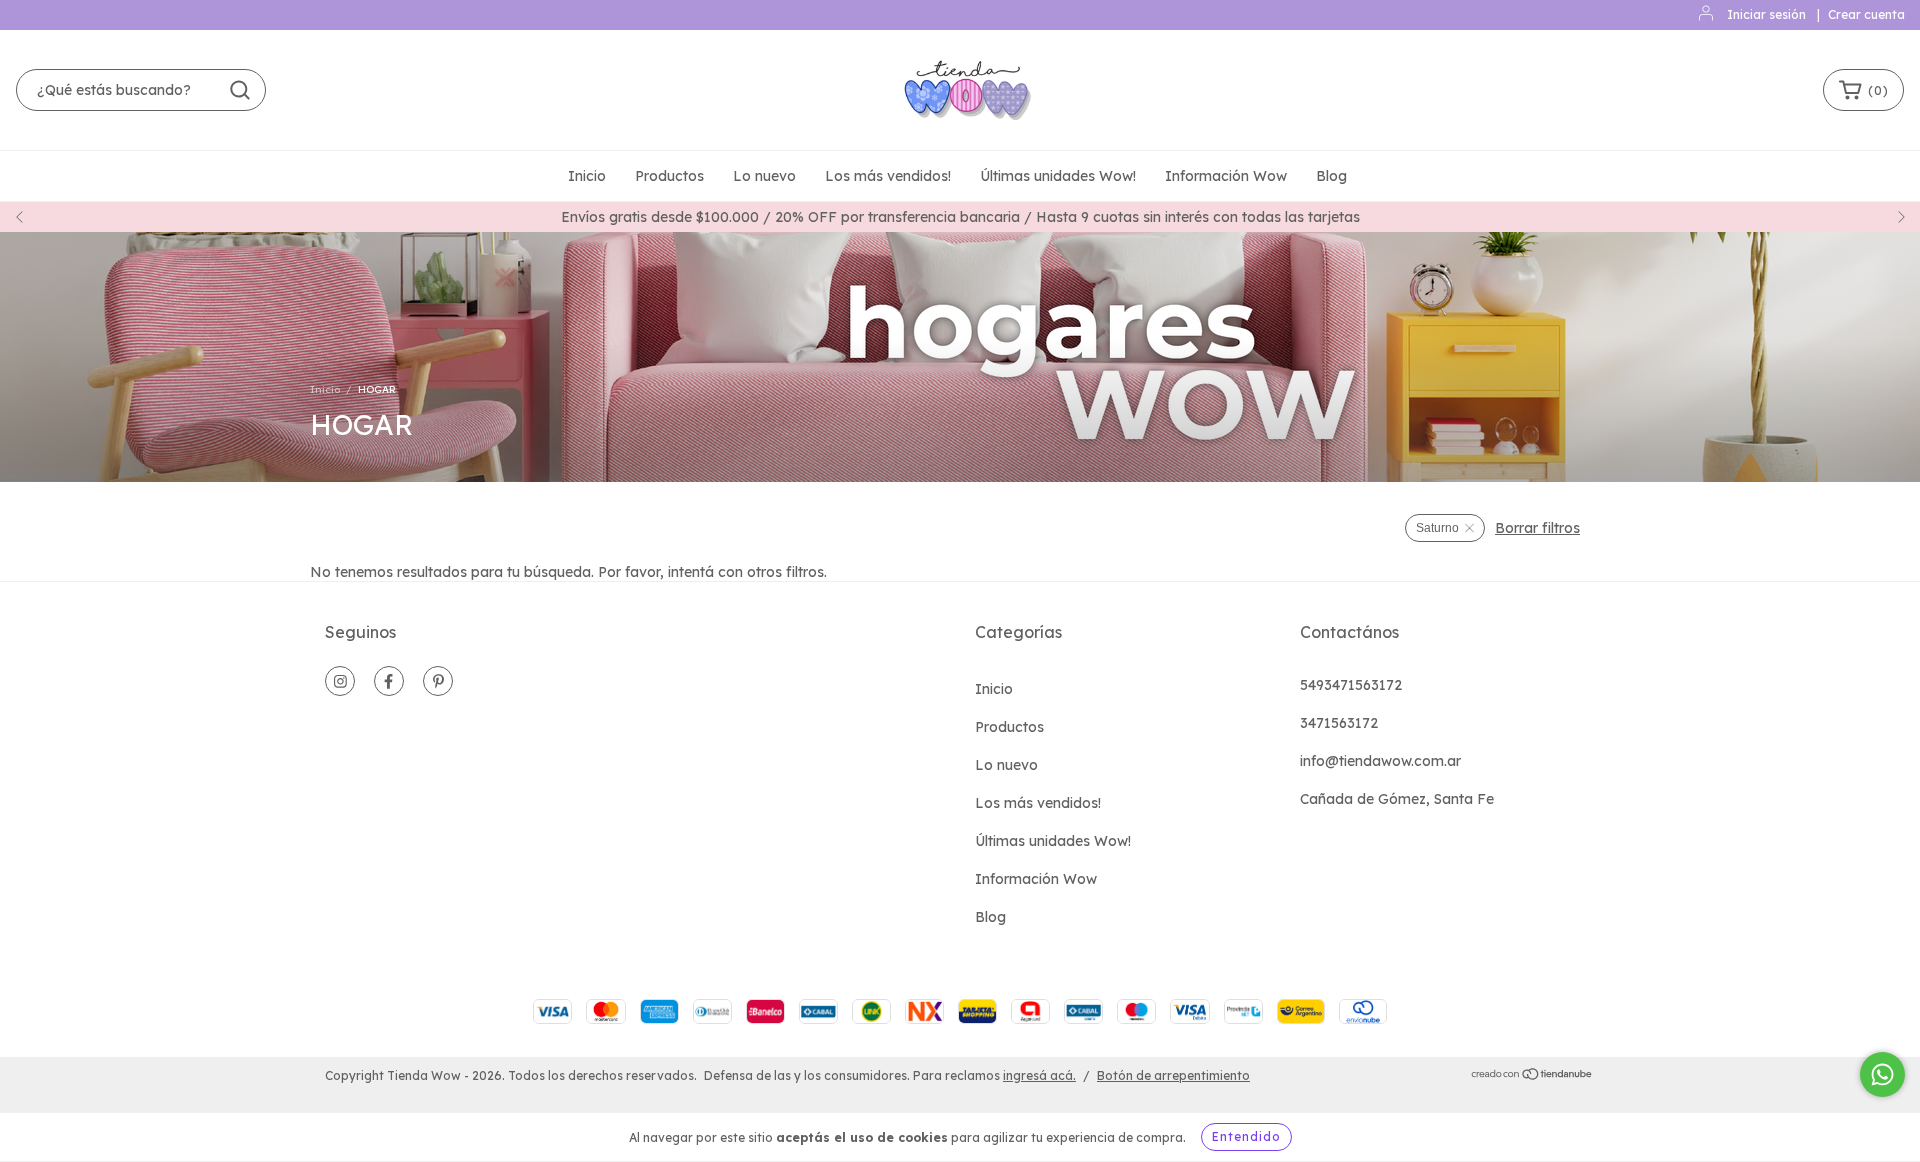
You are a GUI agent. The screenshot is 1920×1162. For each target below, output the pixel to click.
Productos (669, 176)
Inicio (587, 176)
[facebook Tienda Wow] (389, 681)
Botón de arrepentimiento (1173, 1075)
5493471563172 (1351, 685)
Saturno (1437, 528)
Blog (1331, 176)
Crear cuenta (1866, 14)
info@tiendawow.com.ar (1380, 761)
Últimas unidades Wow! (1058, 176)
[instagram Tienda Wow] (340, 681)
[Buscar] (240, 90)
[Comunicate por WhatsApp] (1882, 1074)
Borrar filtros (1537, 528)
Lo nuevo (764, 176)
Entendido (1246, 1136)
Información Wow (1226, 176)
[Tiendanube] (1532, 1076)
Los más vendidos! (888, 176)
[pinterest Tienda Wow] (438, 681)
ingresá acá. (1039, 1075)
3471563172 (1339, 723)
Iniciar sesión (1766, 14)
